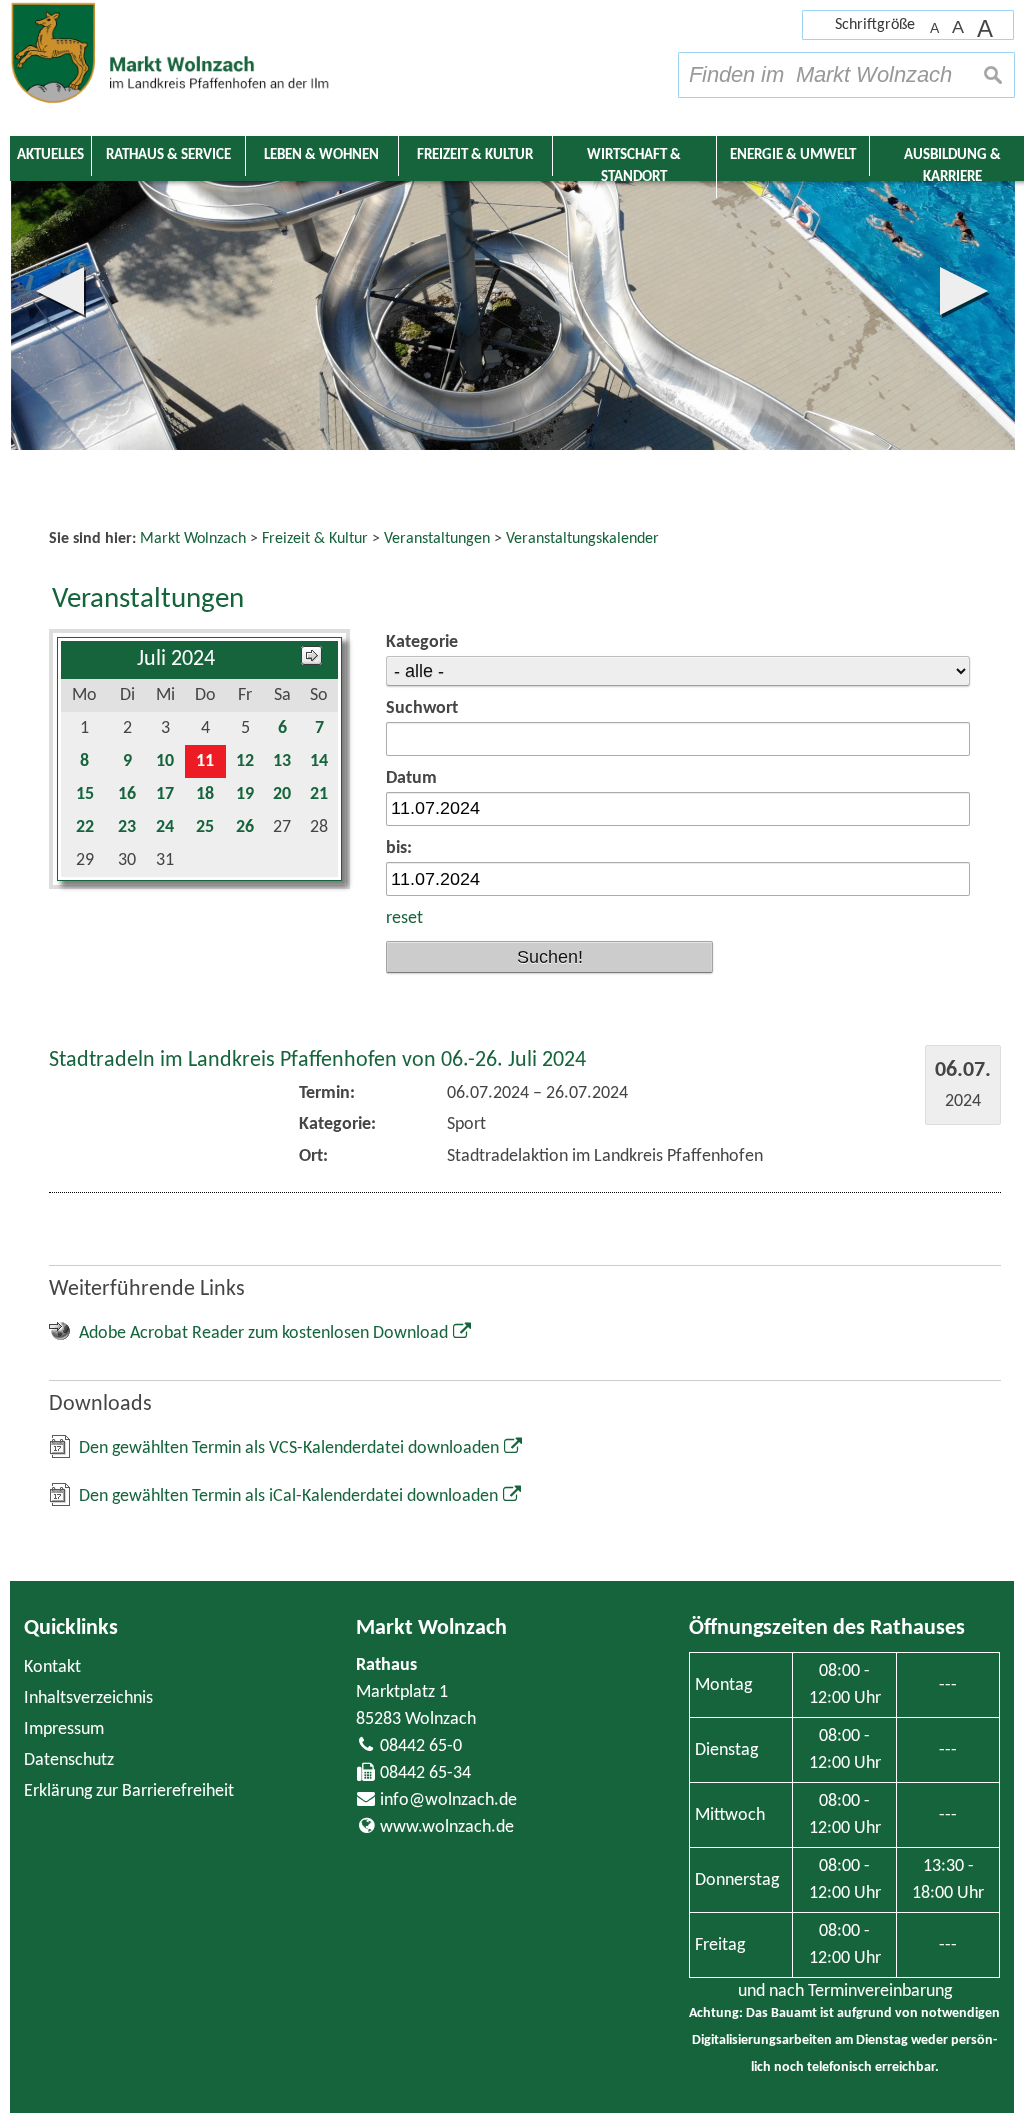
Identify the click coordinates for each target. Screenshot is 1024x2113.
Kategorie (422, 642)
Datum (411, 778)
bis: (399, 848)
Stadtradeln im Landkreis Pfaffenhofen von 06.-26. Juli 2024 (317, 1060)
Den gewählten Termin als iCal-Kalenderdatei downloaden (288, 1496)
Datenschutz (69, 1760)
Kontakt (52, 1667)
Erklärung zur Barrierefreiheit (129, 1791)
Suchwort (422, 708)
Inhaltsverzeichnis (88, 1698)
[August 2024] (311, 659)
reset (404, 918)
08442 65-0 (421, 1746)
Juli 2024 (176, 659)
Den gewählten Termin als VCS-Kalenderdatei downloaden (289, 1448)
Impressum (64, 1729)
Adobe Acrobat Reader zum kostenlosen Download (263, 1333)
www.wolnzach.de (447, 1827)
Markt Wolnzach (431, 1628)
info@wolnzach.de (448, 1800)
